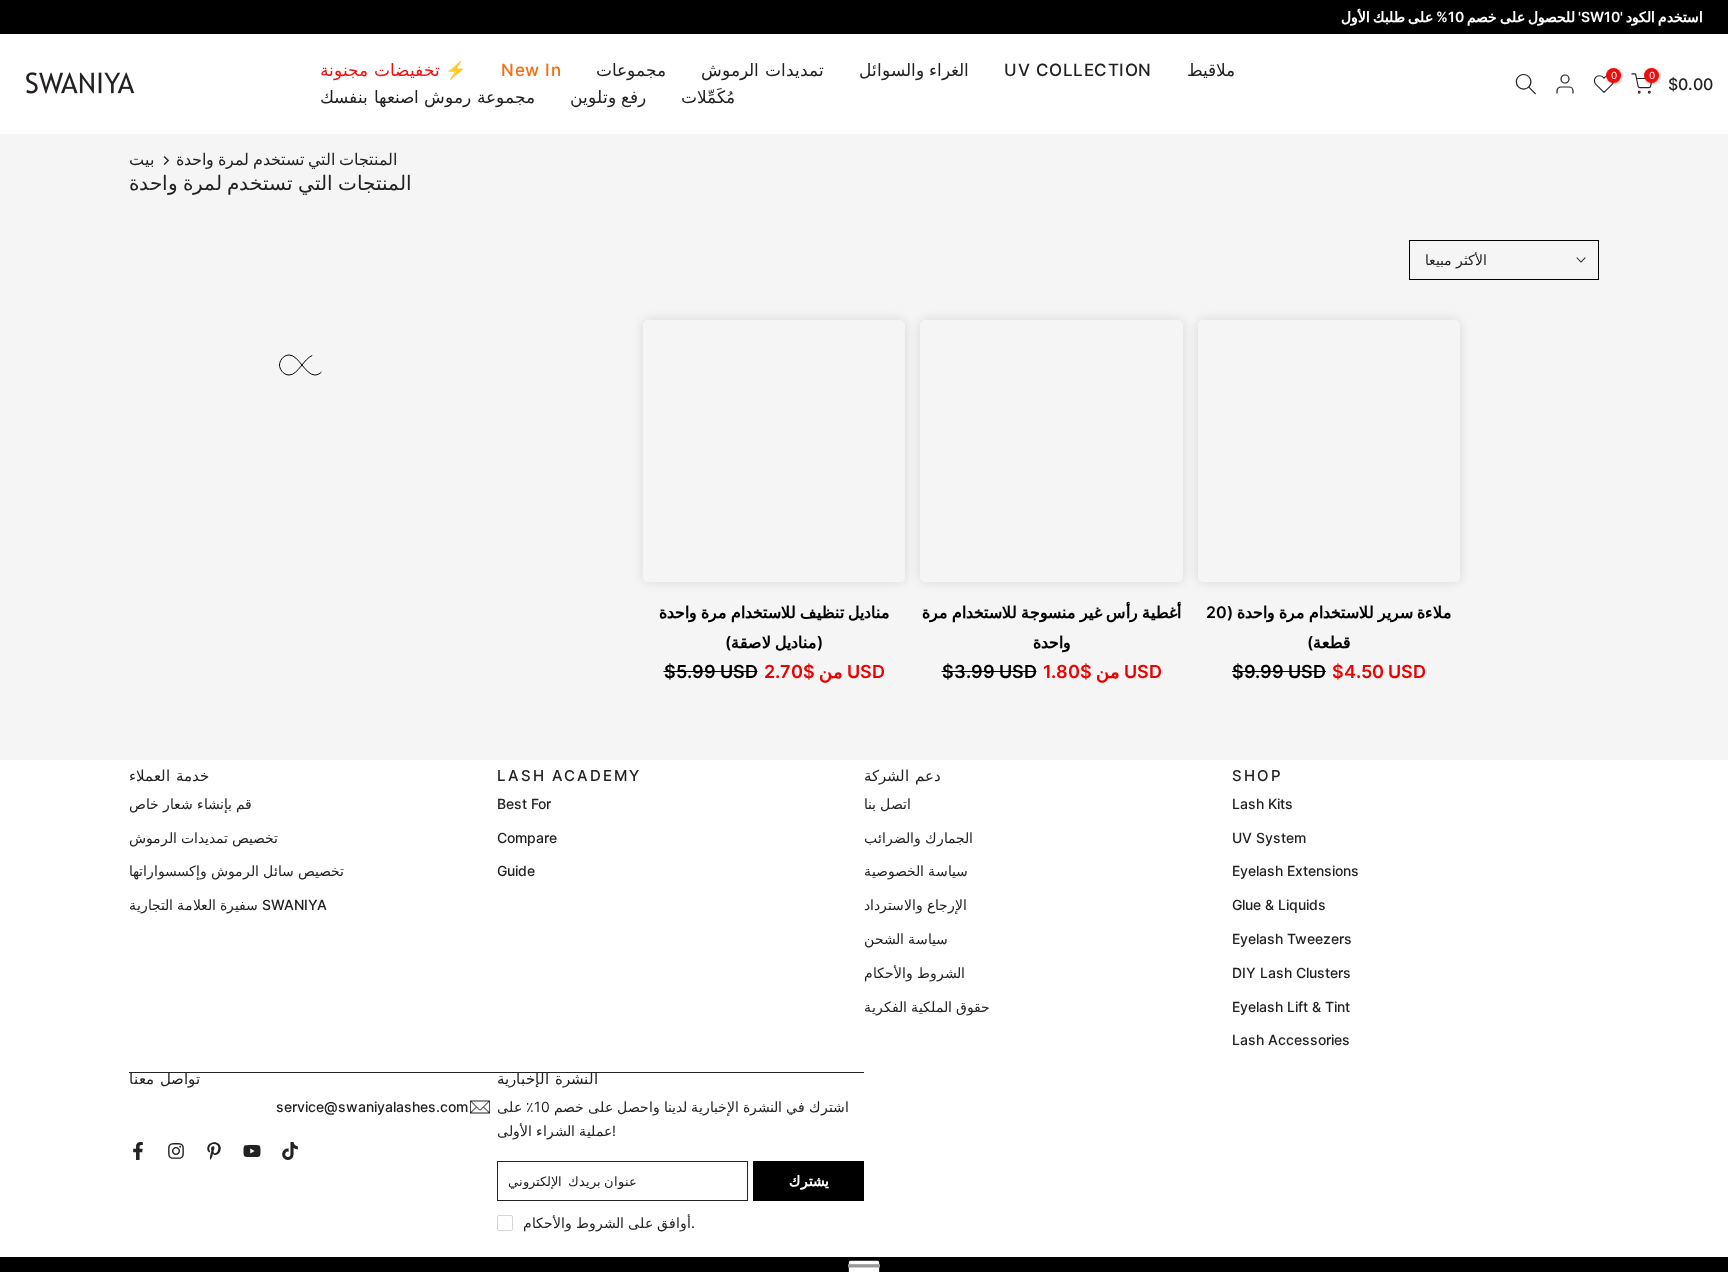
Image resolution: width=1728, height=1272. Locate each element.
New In (531, 70)
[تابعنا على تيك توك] (290, 1151)
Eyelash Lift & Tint (1291, 1006)
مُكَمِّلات (708, 97)
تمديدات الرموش (762, 70)
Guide (516, 870)
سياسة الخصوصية (916, 870)
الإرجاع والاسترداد (915, 904)
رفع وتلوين (608, 97)
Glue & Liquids (1279, 904)
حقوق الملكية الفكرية (927, 1006)
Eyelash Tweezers (1292, 938)
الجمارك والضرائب (918, 837)
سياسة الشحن (906, 938)
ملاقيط (1211, 70)
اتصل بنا (887, 803)
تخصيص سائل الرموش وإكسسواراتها (236, 870)
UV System (1269, 837)
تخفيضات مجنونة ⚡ (393, 70)
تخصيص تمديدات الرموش (203, 837)
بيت (141, 159)
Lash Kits (1262, 803)
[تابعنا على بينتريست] (214, 1151)
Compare (527, 837)
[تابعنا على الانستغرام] (176, 1151)
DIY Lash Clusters (1291, 972)
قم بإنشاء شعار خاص (190, 803)
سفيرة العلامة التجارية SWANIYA (228, 904)
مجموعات (631, 70)
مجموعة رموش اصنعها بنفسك (427, 97)
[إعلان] (864, 17)
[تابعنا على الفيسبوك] (138, 1151)
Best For (524, 803)
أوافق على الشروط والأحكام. (609, 1222)
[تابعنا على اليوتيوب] (252, 1151)
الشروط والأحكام (914, 972)
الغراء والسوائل (914, 70)
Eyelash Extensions (1295, 870)
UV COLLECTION (1078, 70)
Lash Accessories (1291, 1039)
